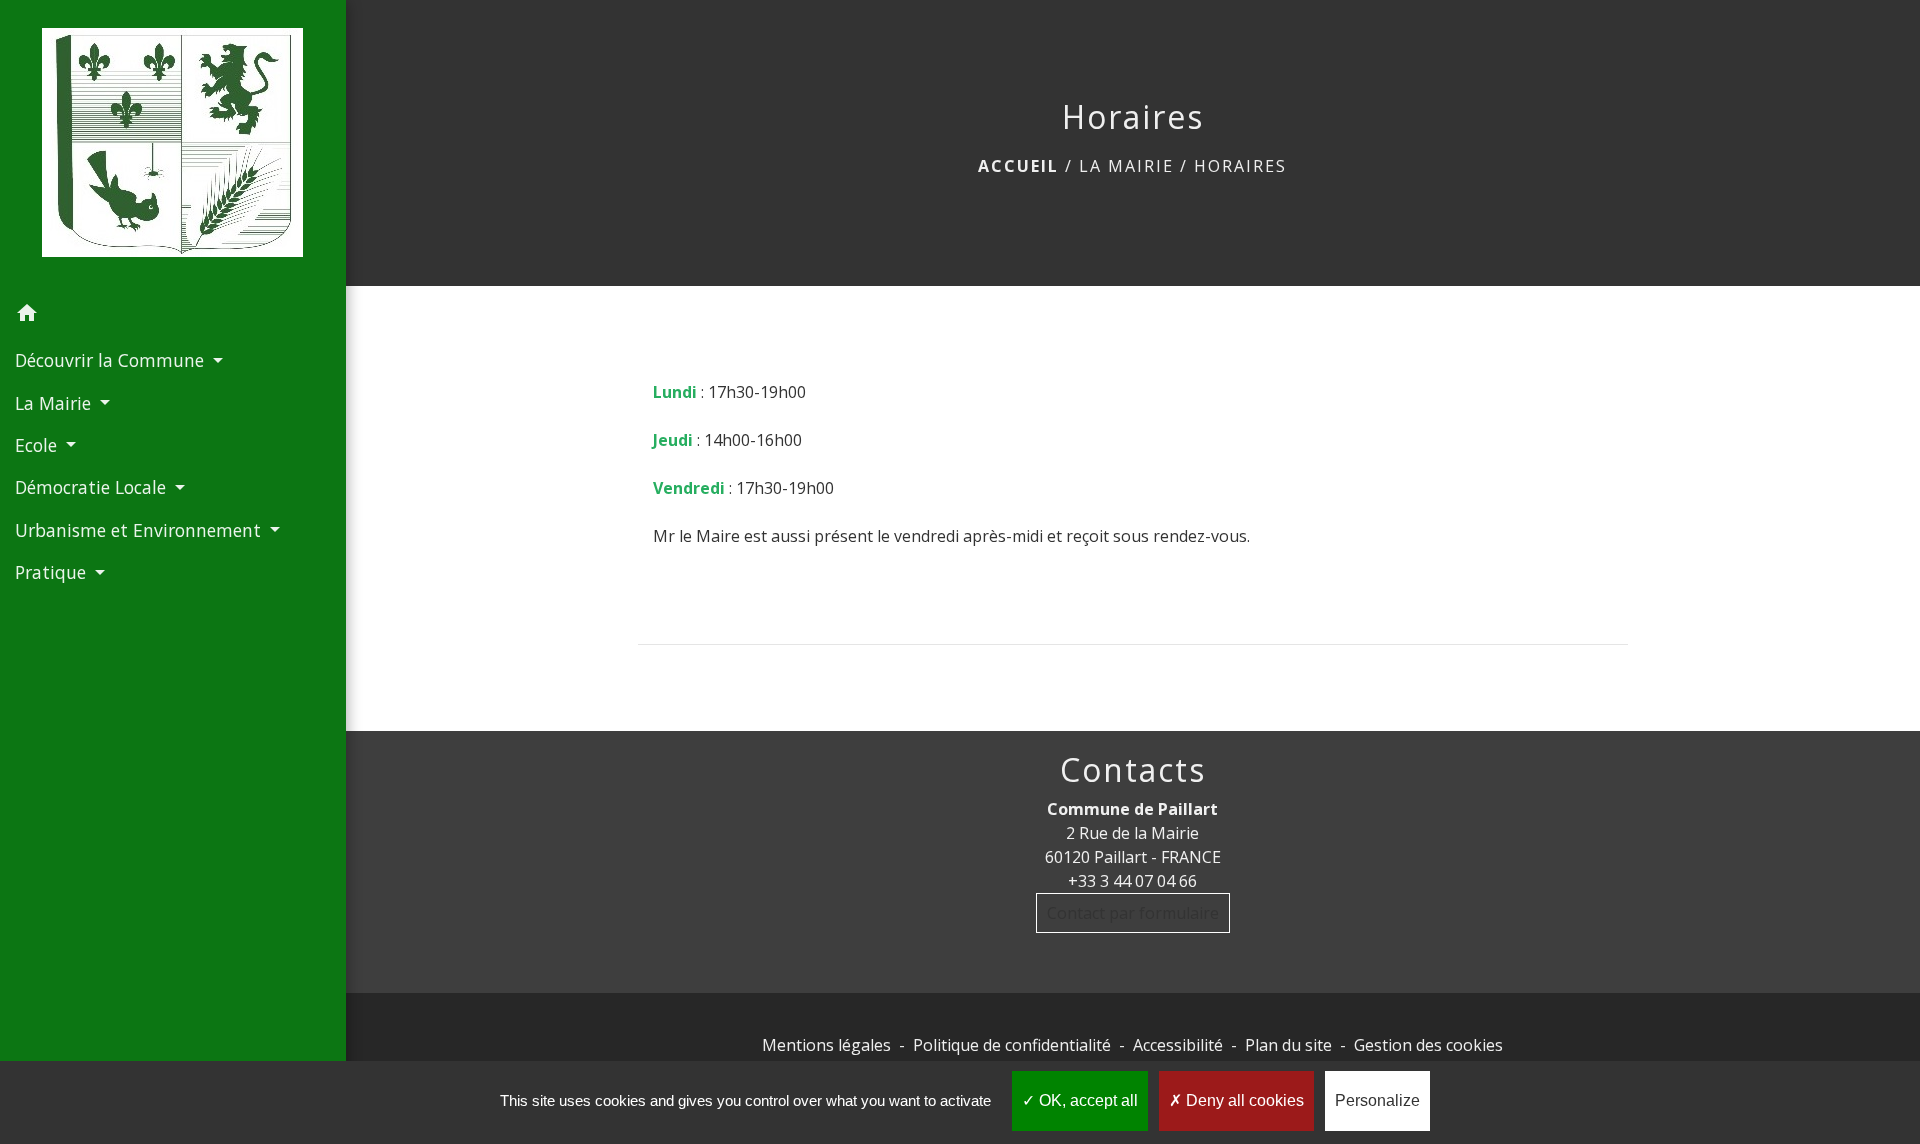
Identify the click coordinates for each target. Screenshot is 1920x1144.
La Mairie (1126, 166)
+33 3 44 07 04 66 (1132, 881)
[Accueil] (172, 146)
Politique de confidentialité (1012, 1045)
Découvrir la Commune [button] (112, 360)
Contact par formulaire (1133, 913)
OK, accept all (1086, 1100)
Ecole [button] (38, 445)
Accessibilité (1178, 1045)
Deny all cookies (1243, 1100)
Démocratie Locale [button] (93, 487)
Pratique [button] (53, 572)
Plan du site (1288, 1045)
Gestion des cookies (1428, 1045)
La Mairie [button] (55, 403)
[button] (173, 316)
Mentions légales (826, 1045)
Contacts (1133, 770)
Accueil (1018, 166)
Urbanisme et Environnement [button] (140, 530)
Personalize (1377, 1100)
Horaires (1240, 166)
